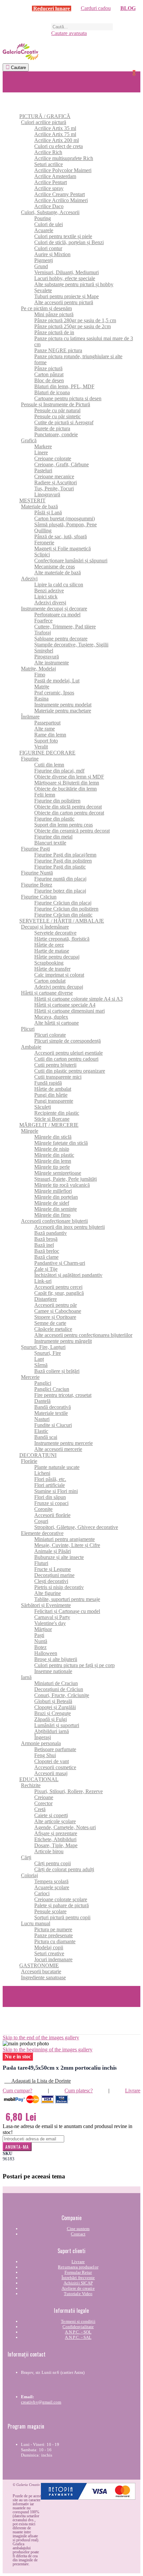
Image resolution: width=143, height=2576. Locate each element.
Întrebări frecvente (78, 2278)
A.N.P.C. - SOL (78, 2332)
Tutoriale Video (78, 2294)
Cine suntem (78, 2229)
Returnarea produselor (78, 2267)
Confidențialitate (78, 2327)
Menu (9, 74)
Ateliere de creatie (78, 2288)
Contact (78, 2234)
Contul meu (15, 1989)
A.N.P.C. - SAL (78, 2337)
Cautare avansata (69, 33)
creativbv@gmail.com (41, 2402)
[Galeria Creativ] (71, 52)
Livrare (133, 2091)
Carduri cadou (96, 8)
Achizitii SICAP (78, 2283)
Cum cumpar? (17, 2091)
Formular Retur (78, 2272)
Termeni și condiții (78, 2321)
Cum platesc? (79, 2091)
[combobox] (82, 27)
